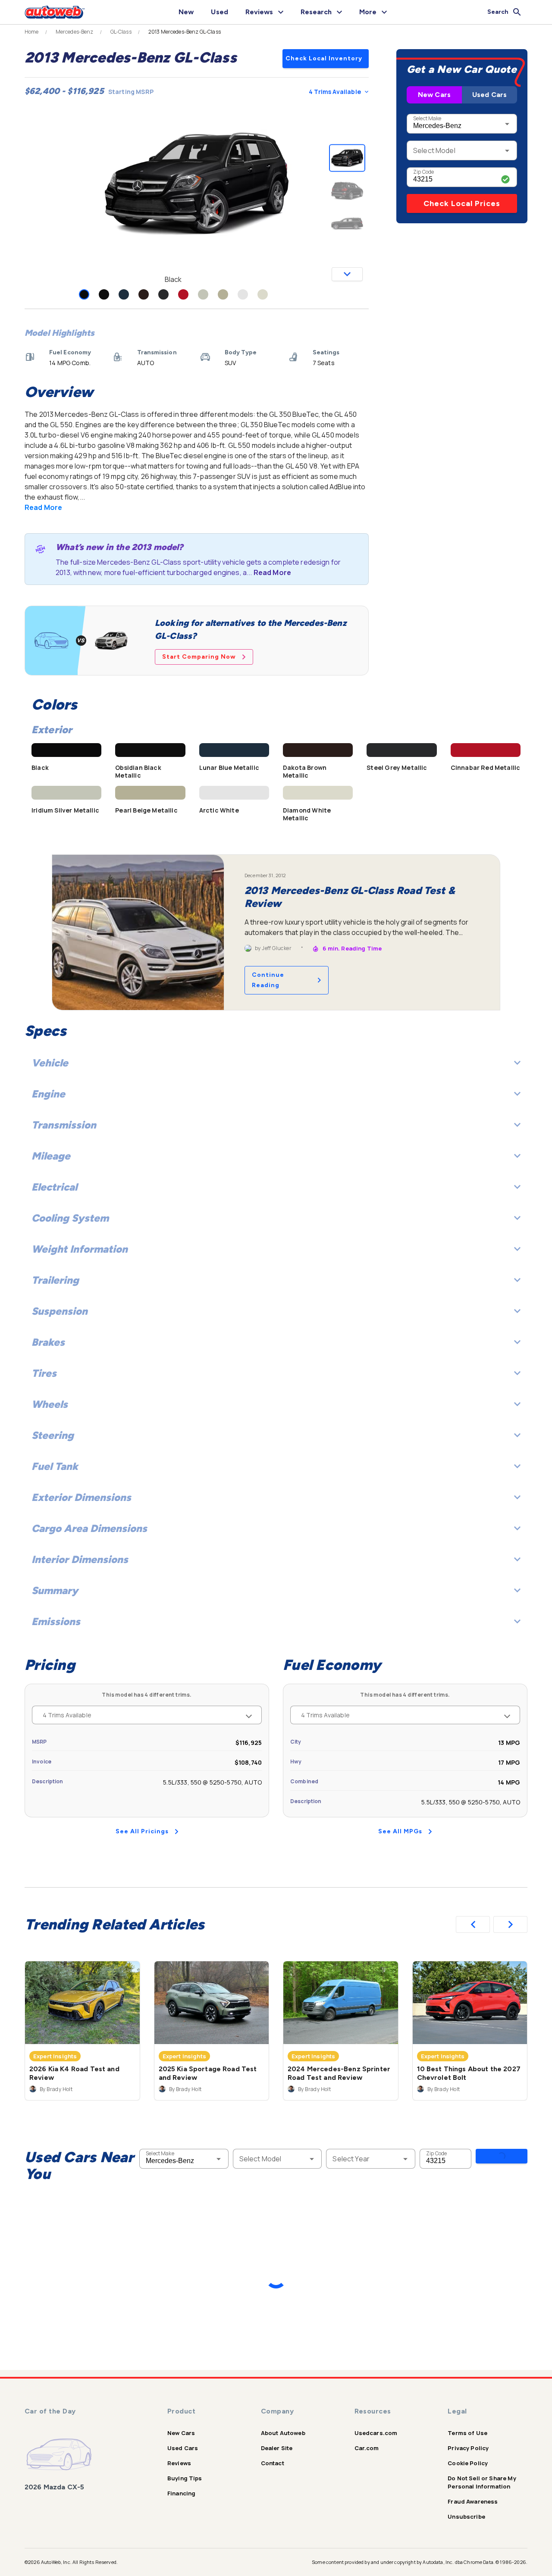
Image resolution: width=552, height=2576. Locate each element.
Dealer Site (277, 2448)
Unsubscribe (466, 2517)
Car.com (367, 2448)
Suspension (60, 1311)
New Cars (434, 95)
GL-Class (121, 32)
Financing (181, 2493)
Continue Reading (268, 980)
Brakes (48, 1342)
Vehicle (50, 1063)
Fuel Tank (55, 1466)
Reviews (179, 2463)
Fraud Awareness (473, 2501)
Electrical (54, 1187)
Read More (43, 507)
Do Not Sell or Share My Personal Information (482, 2482)
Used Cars (489, 95)
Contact (273, 2463)
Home (32, 32)
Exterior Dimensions (81, 1497)
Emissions (56, 1621)
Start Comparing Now (199, 657)
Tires (44, 1373)
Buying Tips (185, 2478)
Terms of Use (467, 2433)
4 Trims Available (335, 92)
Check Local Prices (462, 203)
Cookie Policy (468, 2463)
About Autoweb (283, 2433)
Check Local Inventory (324, 58)
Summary (55, 1590)
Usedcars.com (376, 2433)
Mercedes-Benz (75, 32)
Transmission (64, 1125)
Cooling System (70, 1218)
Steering (53, 1435)
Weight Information (80, 1249)
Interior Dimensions (80, 1559)
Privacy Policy (468, 2448)
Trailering (55, 1280)
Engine (48, 1094)
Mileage (51, 1156)
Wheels (50, 1404)
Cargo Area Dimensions (89, 1528)
